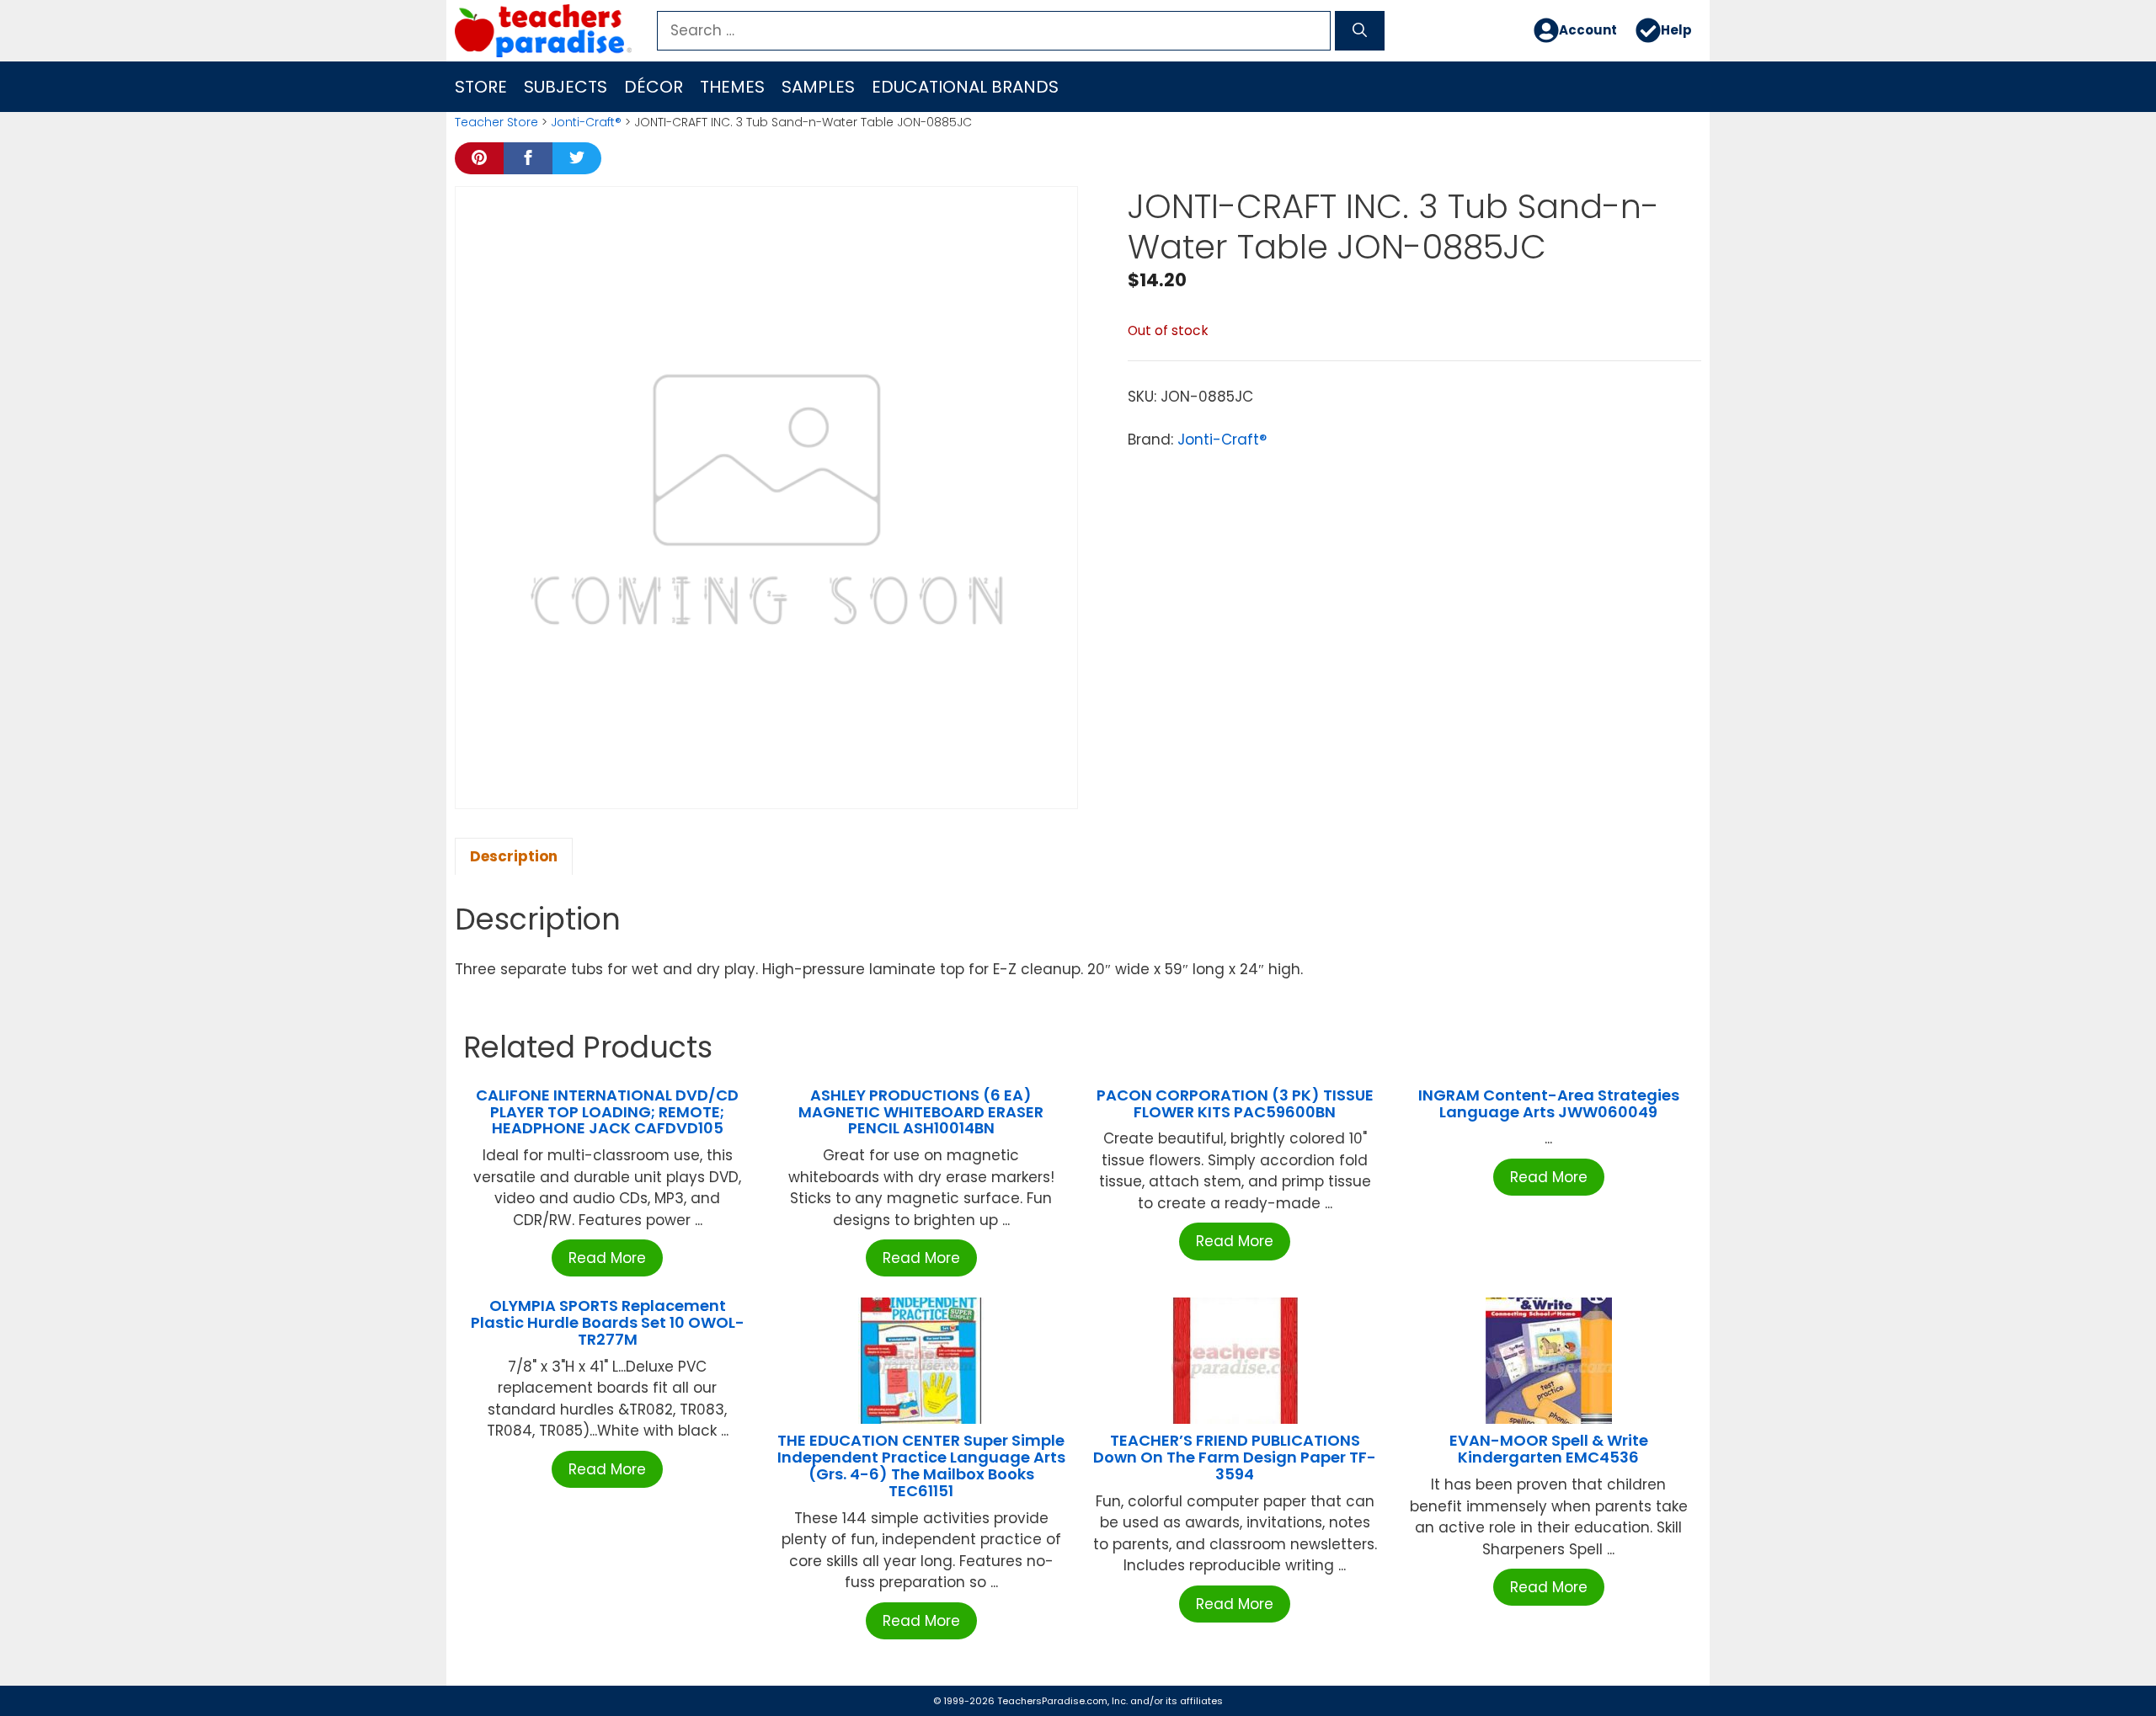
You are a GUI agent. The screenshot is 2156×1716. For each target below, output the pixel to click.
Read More (607, 1258)
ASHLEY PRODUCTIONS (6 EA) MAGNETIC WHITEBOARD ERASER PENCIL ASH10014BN (921, 1112)
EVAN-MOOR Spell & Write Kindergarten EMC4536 (1549, 1449)
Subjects (566, 87)
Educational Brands (965, 87)
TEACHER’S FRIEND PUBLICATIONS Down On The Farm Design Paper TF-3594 (1235, 1457)
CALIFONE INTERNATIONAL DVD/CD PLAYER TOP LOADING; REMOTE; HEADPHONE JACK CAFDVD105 (607, 1112)
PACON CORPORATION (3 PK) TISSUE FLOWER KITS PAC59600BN (1235, 1103)
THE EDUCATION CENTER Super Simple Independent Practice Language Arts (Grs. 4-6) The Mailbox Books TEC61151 (921, 1465)
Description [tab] (514, 856)
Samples (818, 87)
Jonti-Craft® (586, 122)
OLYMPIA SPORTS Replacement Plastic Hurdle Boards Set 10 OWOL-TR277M (608, 1322)
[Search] (1360, 31)
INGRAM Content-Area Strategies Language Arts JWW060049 (1549, 1103)
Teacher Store (496, 122)
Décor (654, 87)
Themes (732, 87)
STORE (481, 87)
